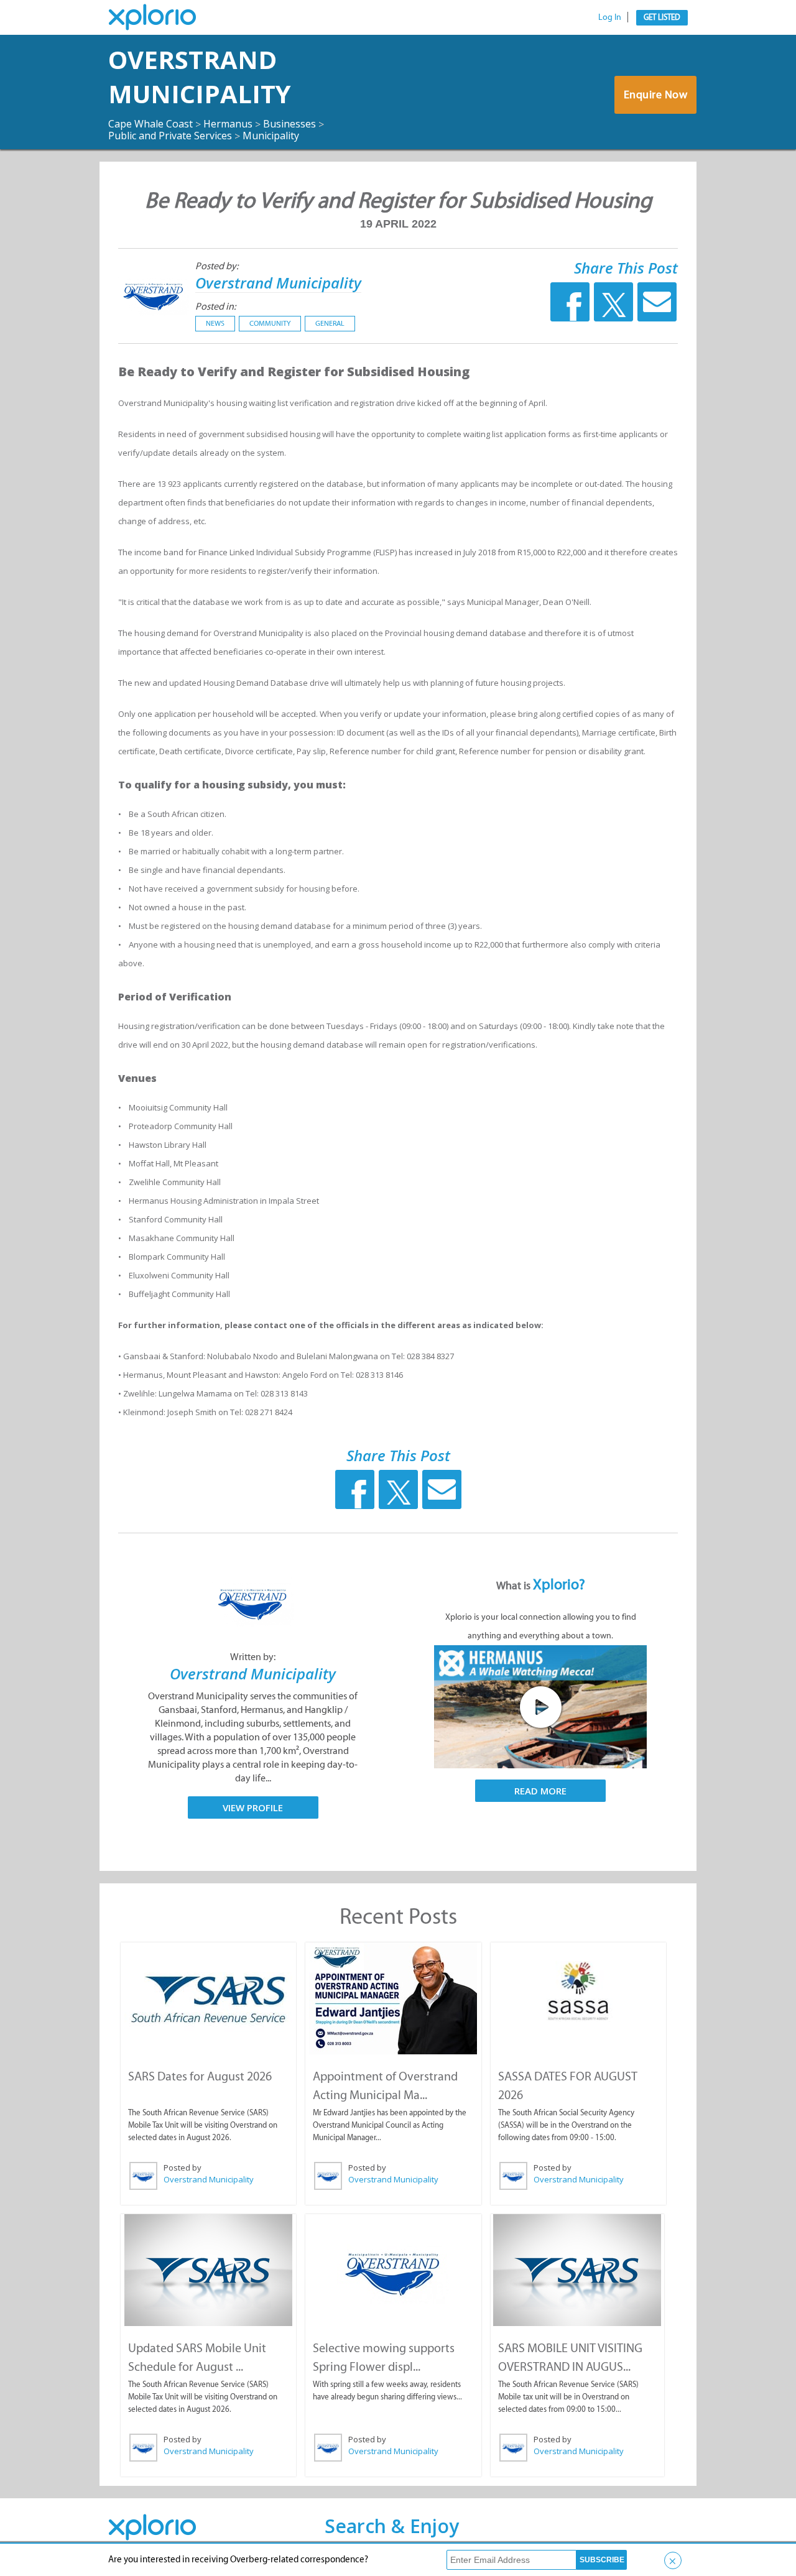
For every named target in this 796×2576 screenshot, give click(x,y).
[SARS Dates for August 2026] (208, 1998)
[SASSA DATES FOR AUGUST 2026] (578, 1992)
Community (270, 323)
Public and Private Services (170, 136)
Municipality (271, 136)
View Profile (253, 1807)
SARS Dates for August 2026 (200, 2076)
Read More (540, 1791)
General (330, 323)
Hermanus (228, 124)
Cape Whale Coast (150, 124)
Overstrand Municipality (200, 76)
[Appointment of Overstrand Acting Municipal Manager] (393, 1998)
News (215, 323)
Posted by (183, 2167)
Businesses (289, 124)
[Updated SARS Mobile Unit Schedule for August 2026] (208, 2270)
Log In (610, 17)
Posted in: (215, 306)
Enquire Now (656, 95)
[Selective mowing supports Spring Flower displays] (393, 2270)
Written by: (253, 1657)
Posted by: (217, 266)
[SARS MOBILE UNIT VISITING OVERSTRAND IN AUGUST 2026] (577, 2270)
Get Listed (662, 17)
